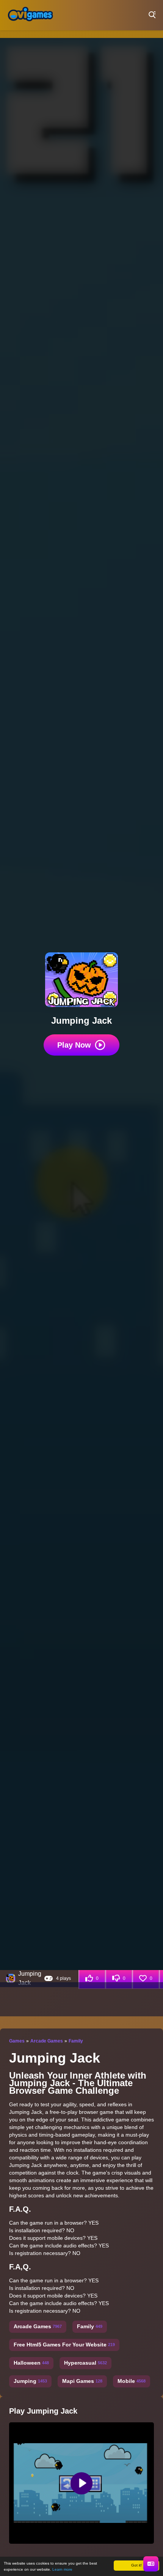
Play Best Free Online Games (30, 15)
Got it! (136, 2565)
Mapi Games (82, 2381)
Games (17, 2041)
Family (76, 2041)
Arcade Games (47, 2041)
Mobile (132, 2381)
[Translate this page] (151, 2564)
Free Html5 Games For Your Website (64, 2345)
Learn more (62, 2569)
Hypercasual (85, 2363)
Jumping (30, 2381)
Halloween (31, 2363)
